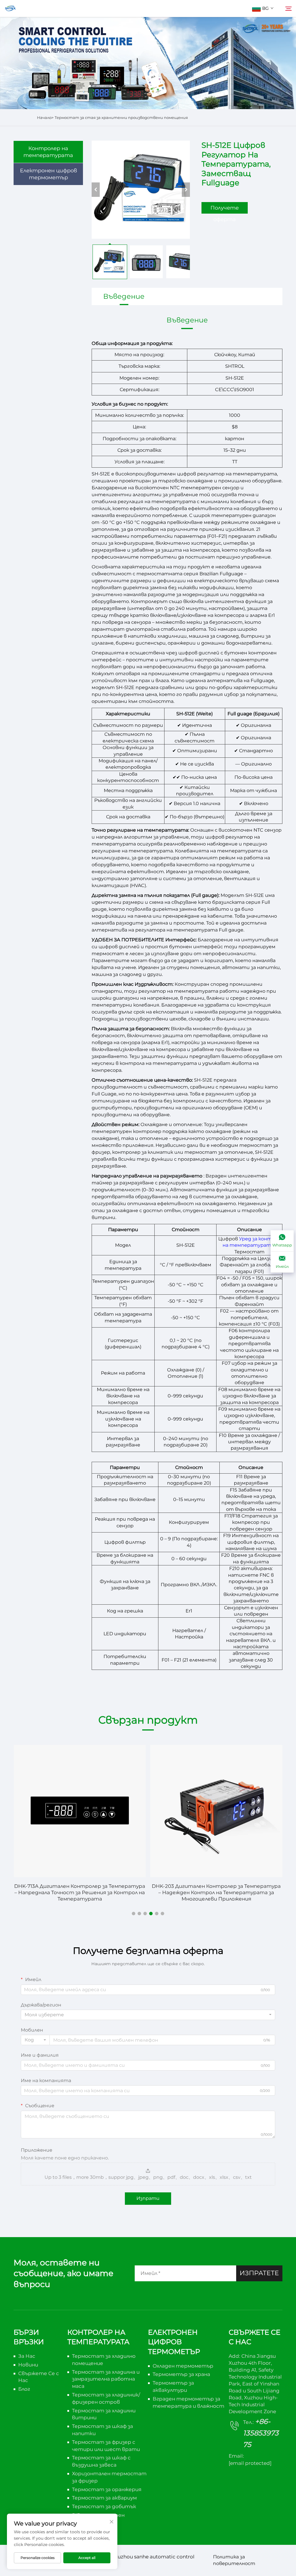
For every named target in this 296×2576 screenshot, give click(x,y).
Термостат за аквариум (104, 2498)
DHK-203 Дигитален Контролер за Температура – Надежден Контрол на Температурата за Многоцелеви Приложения (216, 1892)
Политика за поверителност (234, 2560)
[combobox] (148, 2015)
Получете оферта (225, 209)
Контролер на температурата (48, 152)
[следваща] (186, 190)
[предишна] (96, 190)
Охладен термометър (183, 2366)
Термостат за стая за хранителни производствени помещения (121, 117)
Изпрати (148, 2198)
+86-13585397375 (261, 2433)
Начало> (45, 117)
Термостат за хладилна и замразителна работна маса (106, 2379)
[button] (134, 1914)
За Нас (27, 2356)
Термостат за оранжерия (107, 2489)
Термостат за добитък (104, 2506)
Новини (28, 2365)
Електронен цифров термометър (48, 174)
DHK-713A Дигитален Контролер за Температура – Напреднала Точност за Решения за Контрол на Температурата (80, 1892)
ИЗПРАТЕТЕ (259, 2273)
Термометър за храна (181, 2374)
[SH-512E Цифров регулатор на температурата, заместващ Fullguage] (141, 190)
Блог (24, 2389)
